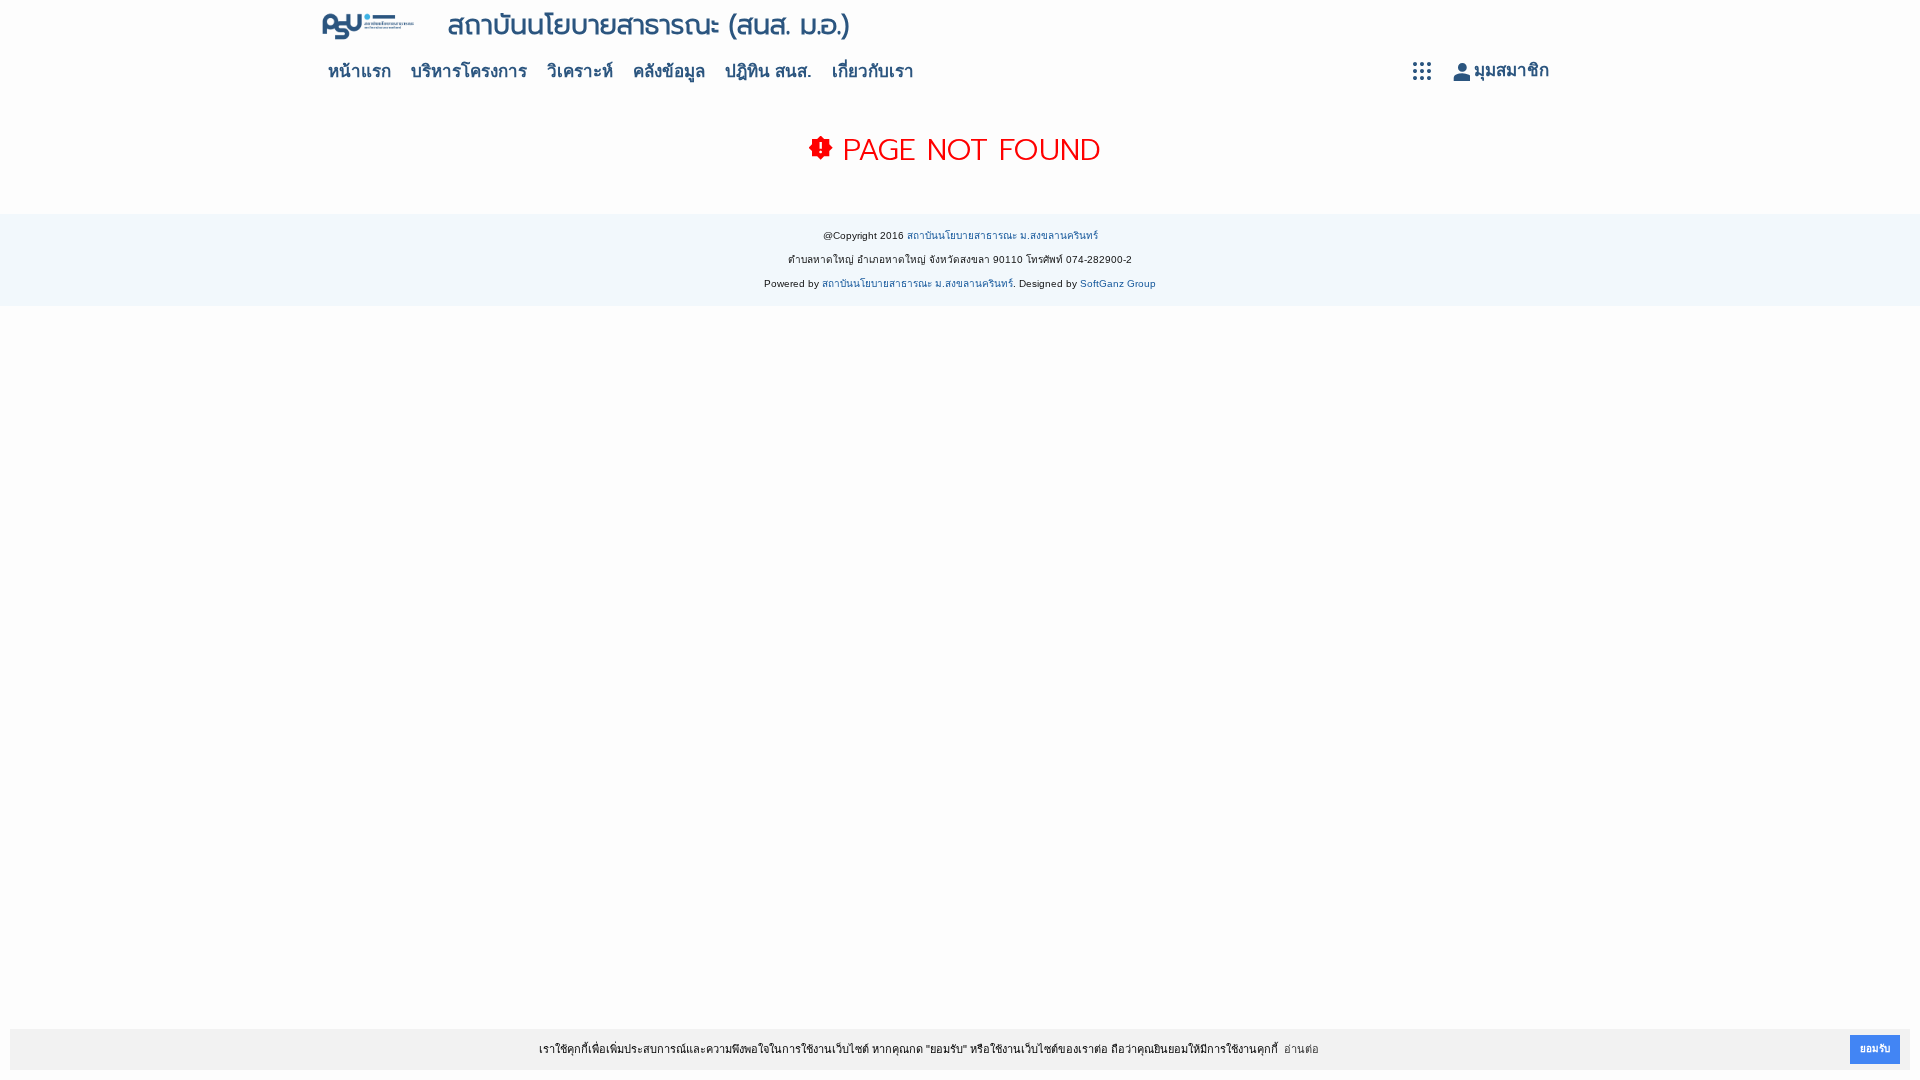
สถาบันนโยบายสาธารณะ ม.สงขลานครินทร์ (1002, 235)
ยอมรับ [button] (1875, 1048)
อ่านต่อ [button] (1301, 1049)
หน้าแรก (359, 71)
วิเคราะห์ (580, 71)
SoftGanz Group (1118, 283)
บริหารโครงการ (469, 71)
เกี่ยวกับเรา (873, 71)
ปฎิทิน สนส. (768, 71)
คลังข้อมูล (669, 71)
